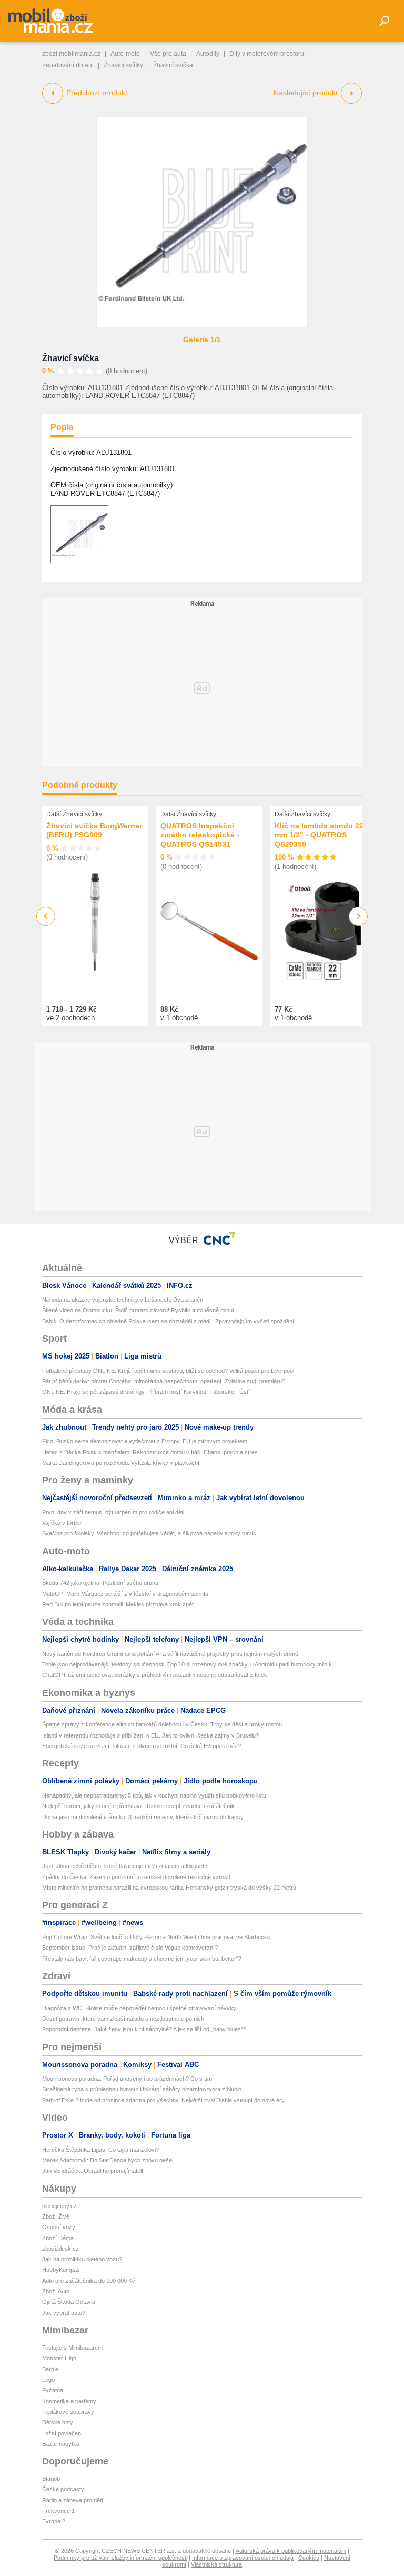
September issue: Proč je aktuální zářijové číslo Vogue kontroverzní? (130, 1948)
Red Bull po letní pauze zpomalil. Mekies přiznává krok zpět (118, 1604)
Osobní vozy (59, 2227)
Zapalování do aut (68, 65)
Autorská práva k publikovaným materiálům (291, 2551)
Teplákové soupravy (68, 2412)
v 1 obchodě (179, 1018)
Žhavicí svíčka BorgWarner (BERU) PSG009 (94, 831)
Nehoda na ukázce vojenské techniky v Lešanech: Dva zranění (123, 1300)
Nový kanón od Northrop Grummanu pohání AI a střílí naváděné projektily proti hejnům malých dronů (170, 1654)
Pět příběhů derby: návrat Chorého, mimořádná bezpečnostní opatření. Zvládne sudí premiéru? (164, 1381)
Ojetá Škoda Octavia (69, 2302)
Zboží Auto (56, 2291)
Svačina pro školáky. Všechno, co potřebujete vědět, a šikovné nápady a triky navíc (149, 1533)
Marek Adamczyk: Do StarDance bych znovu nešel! (108, 2160)
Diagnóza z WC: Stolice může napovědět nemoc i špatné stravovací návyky (139, 2008)
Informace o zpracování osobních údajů (243, 2558)
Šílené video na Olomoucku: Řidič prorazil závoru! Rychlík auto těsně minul (138, 1310)
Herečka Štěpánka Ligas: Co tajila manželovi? (100, 2150)
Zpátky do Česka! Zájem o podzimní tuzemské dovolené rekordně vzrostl (136, 1877)
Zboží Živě (56, 2216)
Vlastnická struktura (216, 2564)
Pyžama (53, 2390)
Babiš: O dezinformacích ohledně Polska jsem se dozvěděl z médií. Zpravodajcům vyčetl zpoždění (168, 1321)
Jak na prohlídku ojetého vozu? (82, 2259)
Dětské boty (58, 2422)
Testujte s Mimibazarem (72, 2348)
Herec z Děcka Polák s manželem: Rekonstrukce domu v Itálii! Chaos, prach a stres (150, 1452)
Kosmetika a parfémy (69, 2401)
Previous (46, 916)
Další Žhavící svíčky (74, 814)
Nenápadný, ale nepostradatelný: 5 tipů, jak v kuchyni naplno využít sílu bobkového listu (154, 1795)
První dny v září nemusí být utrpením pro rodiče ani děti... (115, 1512)
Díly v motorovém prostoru (267, 54)
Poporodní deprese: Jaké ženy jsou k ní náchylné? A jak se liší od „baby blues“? (144, 2029)
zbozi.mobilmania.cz (71, 54)
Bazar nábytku (61, 2444)
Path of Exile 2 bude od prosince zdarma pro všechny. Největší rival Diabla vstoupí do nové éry (163, 2100)
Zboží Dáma (58, 2238)
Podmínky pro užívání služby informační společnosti (120, 2558)
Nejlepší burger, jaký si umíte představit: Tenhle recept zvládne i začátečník (138, 1806)
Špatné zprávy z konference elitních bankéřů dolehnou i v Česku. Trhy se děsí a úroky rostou (162, 1724)
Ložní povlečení (62, 2433)
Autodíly (208, 54)
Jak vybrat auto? (64, 2313)
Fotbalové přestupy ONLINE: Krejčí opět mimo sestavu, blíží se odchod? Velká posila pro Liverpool (168, 1371)
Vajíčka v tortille (62, 1523)
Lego (48, 2380)
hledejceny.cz (59, 2206)
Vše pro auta (168, 54)
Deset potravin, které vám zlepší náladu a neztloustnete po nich (123, 2019)
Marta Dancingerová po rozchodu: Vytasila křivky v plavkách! (121, 1463)
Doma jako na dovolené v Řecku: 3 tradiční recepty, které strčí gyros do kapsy (143, 1817)
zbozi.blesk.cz (60, 2249)
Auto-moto (125, 54)
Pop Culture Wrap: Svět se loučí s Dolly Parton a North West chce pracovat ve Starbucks (156, 1937)
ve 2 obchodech (70, 1018)
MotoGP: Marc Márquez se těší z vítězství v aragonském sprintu (125, 1594)
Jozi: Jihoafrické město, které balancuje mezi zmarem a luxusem (125, 1866)
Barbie (50, 2369)
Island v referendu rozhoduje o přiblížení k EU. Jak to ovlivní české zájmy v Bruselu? (150, 1735)
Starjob (51, 2479)
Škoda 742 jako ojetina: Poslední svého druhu (100, 1583)
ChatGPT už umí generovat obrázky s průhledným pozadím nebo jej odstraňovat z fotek (155, 1675)
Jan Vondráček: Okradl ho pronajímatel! (93, 2171)
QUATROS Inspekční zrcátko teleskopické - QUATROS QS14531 (200, 835)
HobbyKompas (61, 2270)
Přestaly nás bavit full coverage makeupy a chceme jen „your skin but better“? (142, 1959)
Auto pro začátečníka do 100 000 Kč (89, 2281)
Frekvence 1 (58, 2511)
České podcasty (63, 2489)
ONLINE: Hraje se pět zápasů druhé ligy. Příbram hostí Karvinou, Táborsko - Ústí (146, 1392)
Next (358, 917)
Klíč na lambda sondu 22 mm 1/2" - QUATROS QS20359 (319, 835)
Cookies (309, 2558)
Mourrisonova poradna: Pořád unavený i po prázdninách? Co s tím (127, 2079)
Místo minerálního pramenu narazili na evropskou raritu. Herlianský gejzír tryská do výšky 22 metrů (169, 1888)
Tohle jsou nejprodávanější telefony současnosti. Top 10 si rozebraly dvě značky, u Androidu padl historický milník (187, 1664)
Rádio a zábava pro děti (72, 2500)
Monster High (59, 2358)
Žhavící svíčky (123, 65)
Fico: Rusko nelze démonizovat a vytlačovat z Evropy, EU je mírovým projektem (145, 1441)
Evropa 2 (54, 2521)
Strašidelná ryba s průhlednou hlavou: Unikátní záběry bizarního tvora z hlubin (142, 2089)
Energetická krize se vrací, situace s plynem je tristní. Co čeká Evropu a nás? (142, 1746)
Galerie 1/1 (202, 340)
